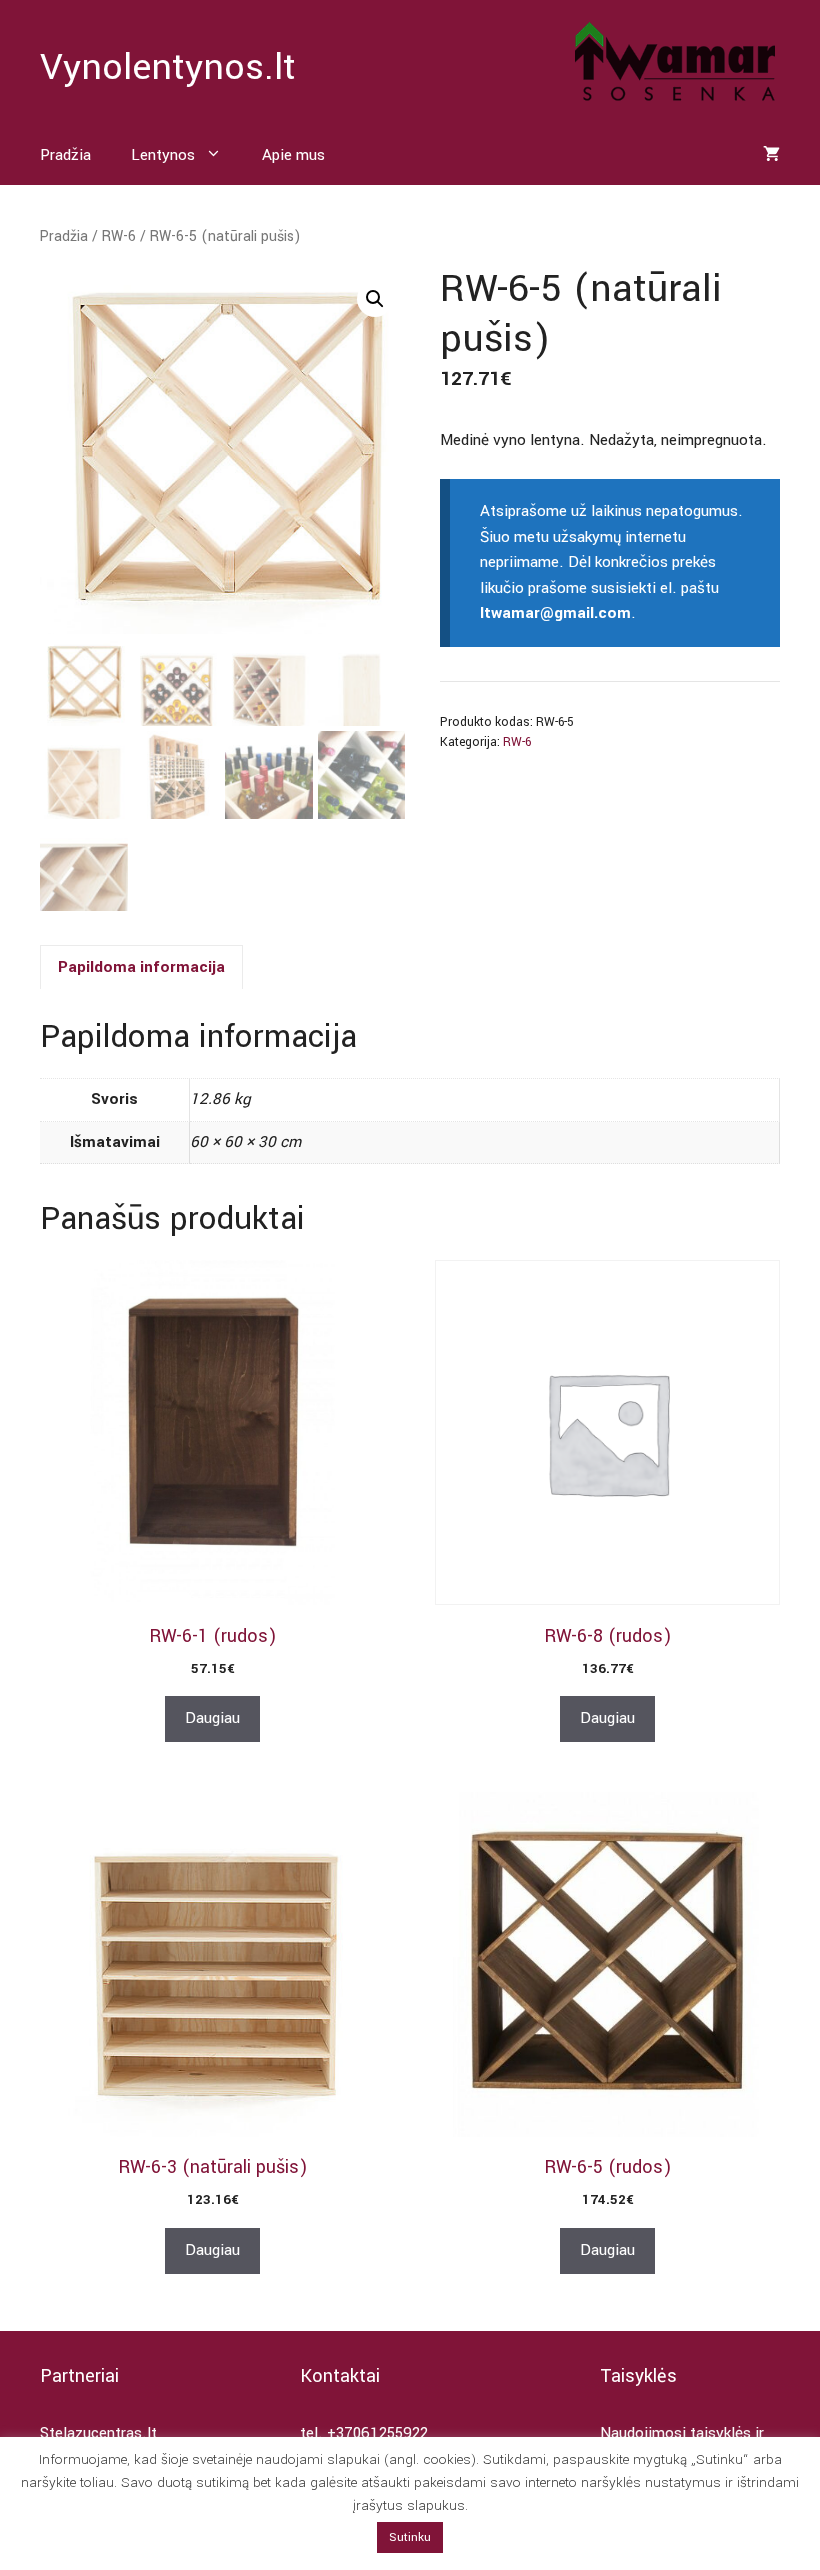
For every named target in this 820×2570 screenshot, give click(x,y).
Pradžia (65, 155)
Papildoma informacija (141, 967)
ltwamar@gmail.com (555, 613)
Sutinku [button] (410, 2537)
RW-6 (119, 236)
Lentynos (163, 155)
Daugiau (212, 1718)
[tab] (141, 967)
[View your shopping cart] (771, 155)
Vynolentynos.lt (168, 67)
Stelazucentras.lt (98, 2433)
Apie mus (293, 155)
